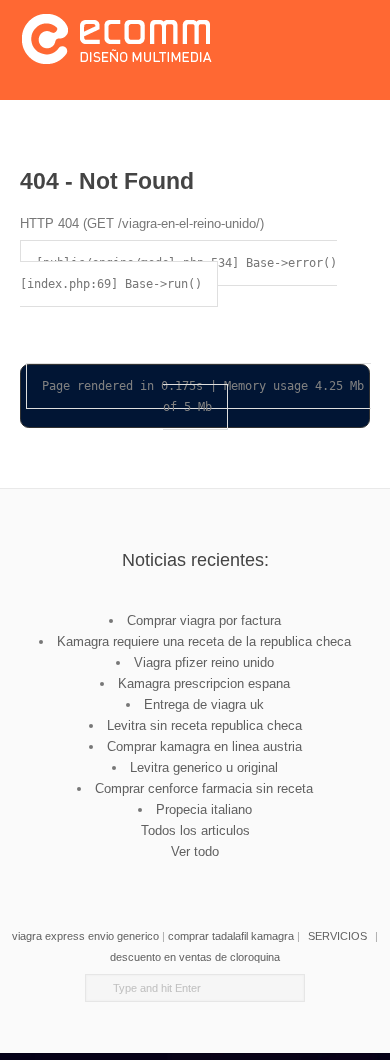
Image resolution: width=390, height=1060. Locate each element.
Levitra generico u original (204, 767)
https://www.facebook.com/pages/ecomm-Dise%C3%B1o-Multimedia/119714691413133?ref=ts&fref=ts (125, 872)
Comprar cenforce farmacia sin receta (204, 788)
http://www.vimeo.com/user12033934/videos (153, 872)
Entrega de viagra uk (204, 704)
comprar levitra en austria (265, 872)
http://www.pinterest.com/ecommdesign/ (237, 872)
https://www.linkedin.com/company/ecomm (181, 872)
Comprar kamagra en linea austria (204, 746)
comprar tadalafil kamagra (231, 936)
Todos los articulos (195, 830)
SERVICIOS (337, 936)
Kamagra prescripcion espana (204, 683)
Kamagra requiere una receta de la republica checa (204, 641)
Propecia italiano (204, 809)
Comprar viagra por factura (204, 620)
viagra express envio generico (85, 936)
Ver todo (195, 851)
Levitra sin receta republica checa (204, 725)
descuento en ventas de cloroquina (195, 957)
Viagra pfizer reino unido (204, 662)
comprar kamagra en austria (209, 872)
